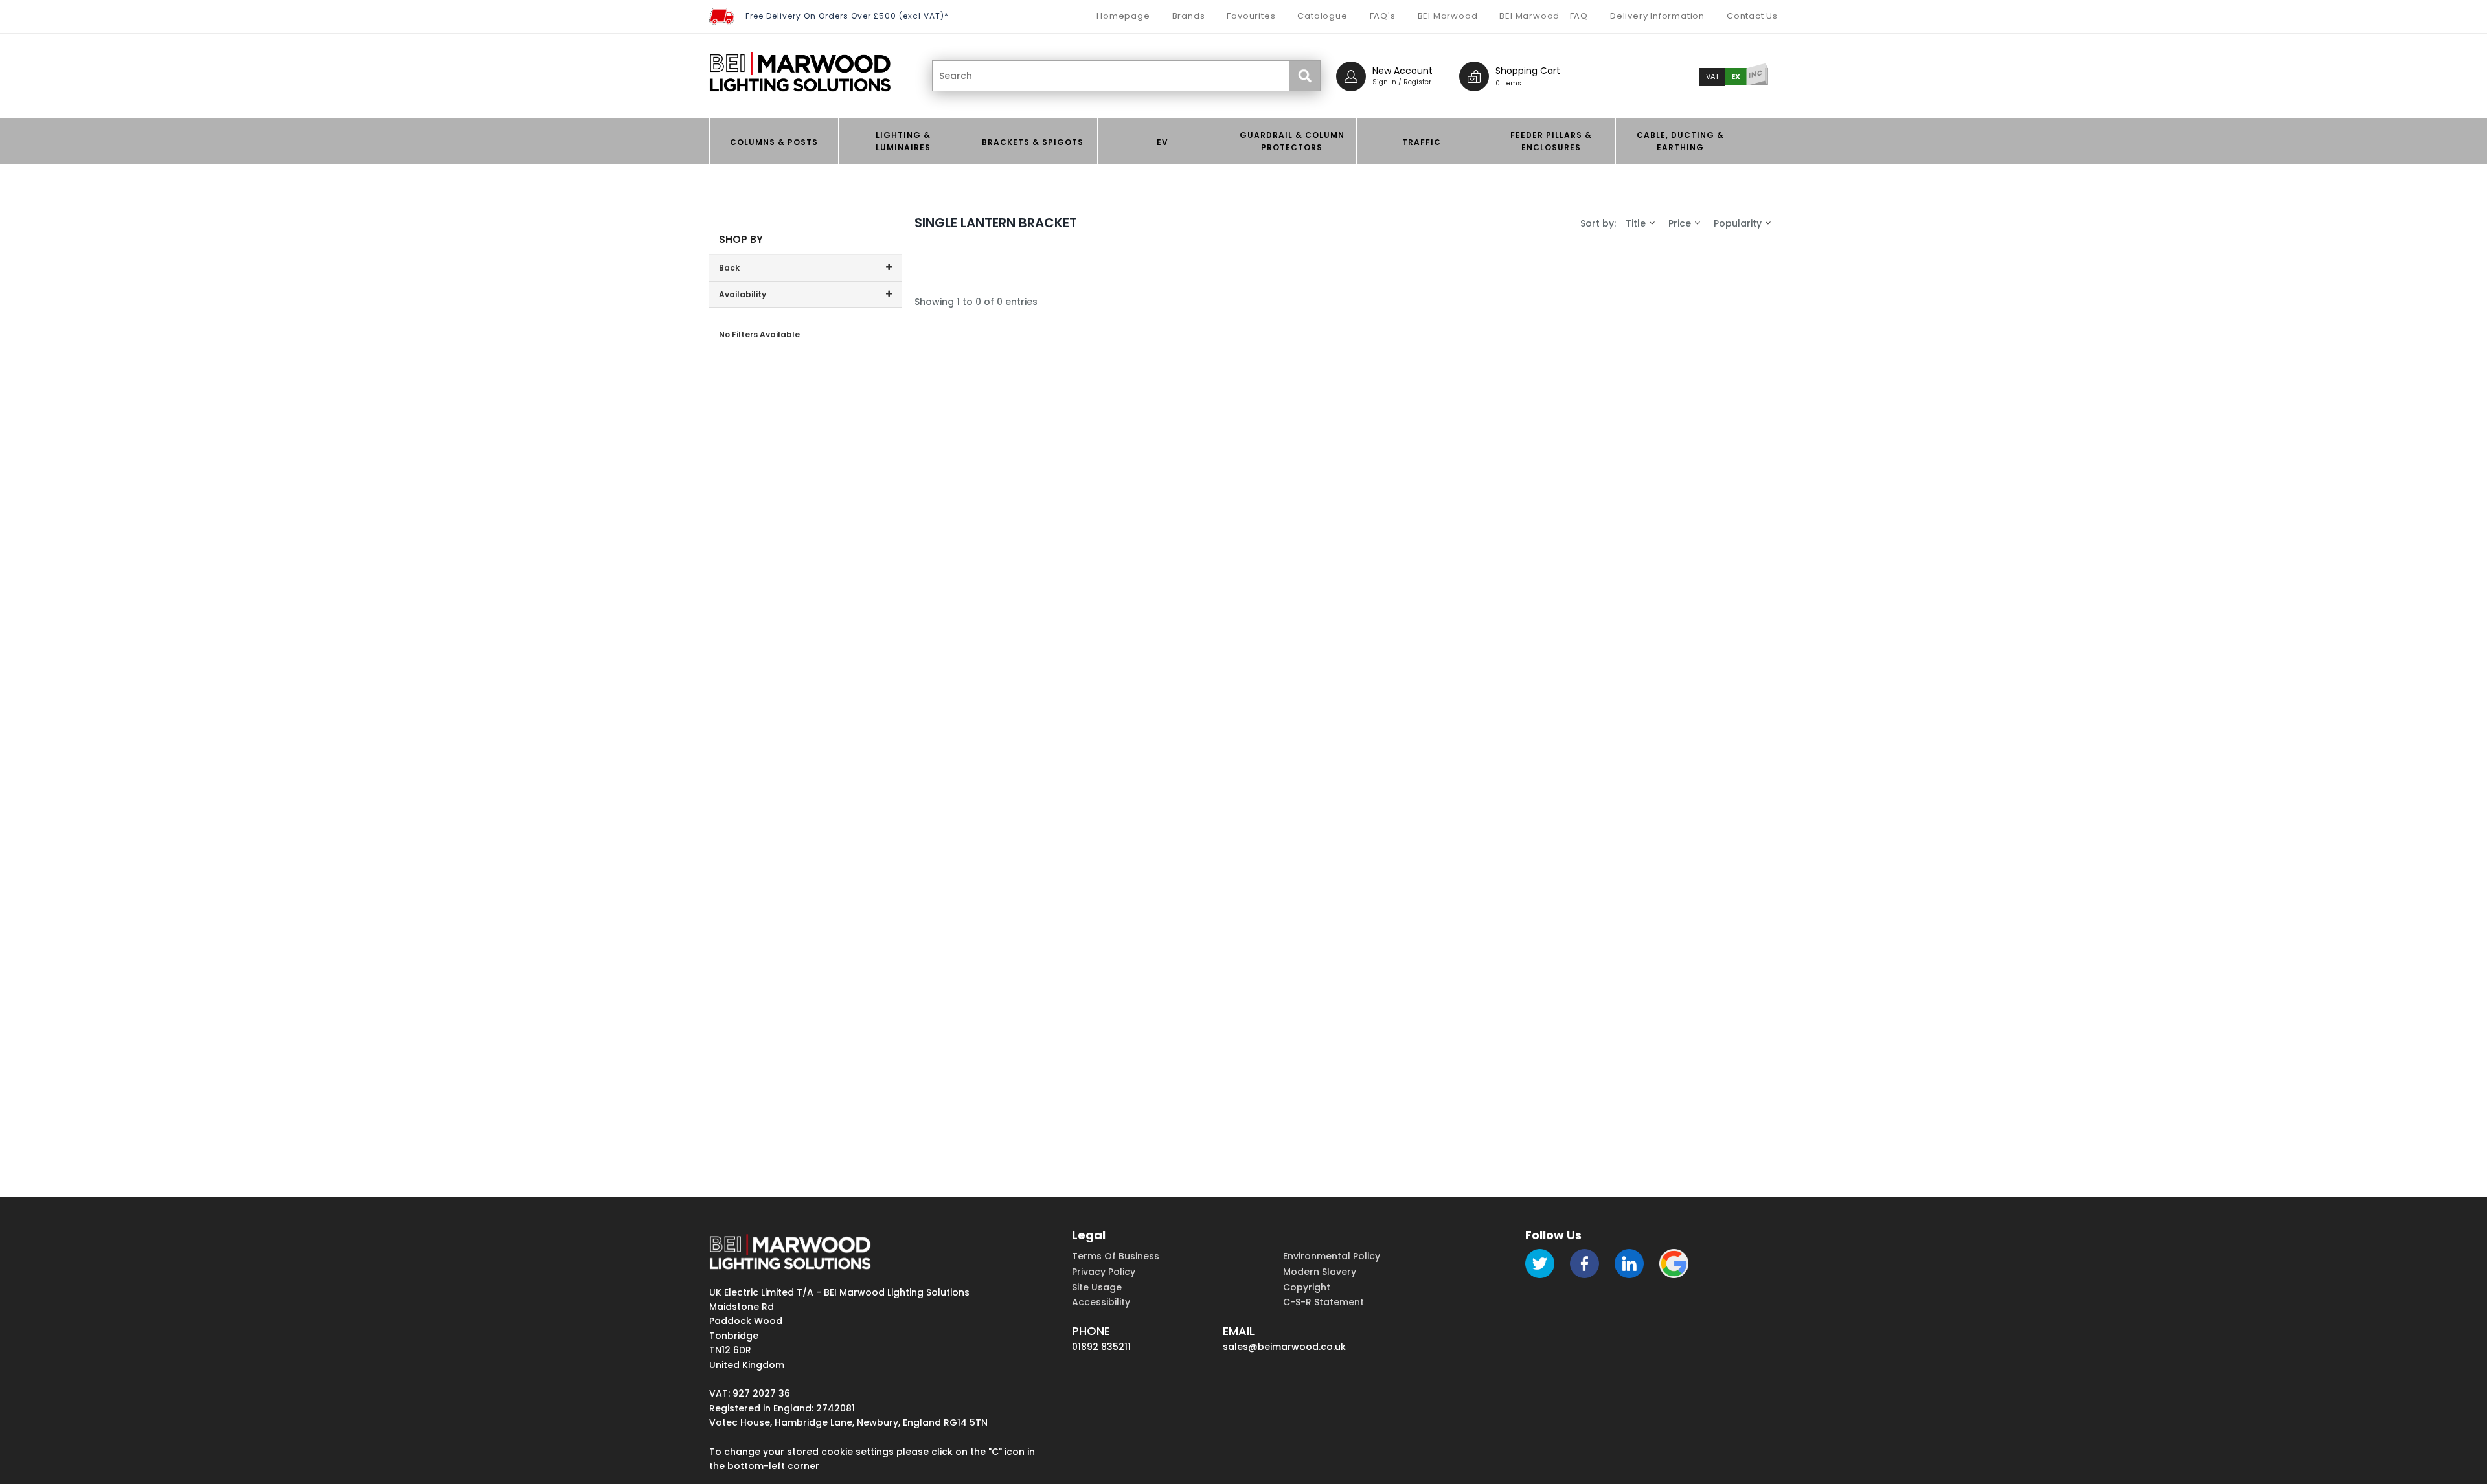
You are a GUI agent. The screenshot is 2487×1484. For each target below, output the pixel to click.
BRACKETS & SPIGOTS (1033, 142)
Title (1636, 223)
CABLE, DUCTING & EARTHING (1680, 141)
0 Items (1508, 83)
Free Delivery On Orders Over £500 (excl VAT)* (847, 16)
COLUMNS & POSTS (774, 142)
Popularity (1738, 223)
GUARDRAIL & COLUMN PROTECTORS (1292, 141)
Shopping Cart (1528, 71)
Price (1680, 223)
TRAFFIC (1422, 142)
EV (1163, 142)
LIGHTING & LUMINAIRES (903, 141)
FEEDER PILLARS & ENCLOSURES (1551, 141)
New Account (1402, 71)
